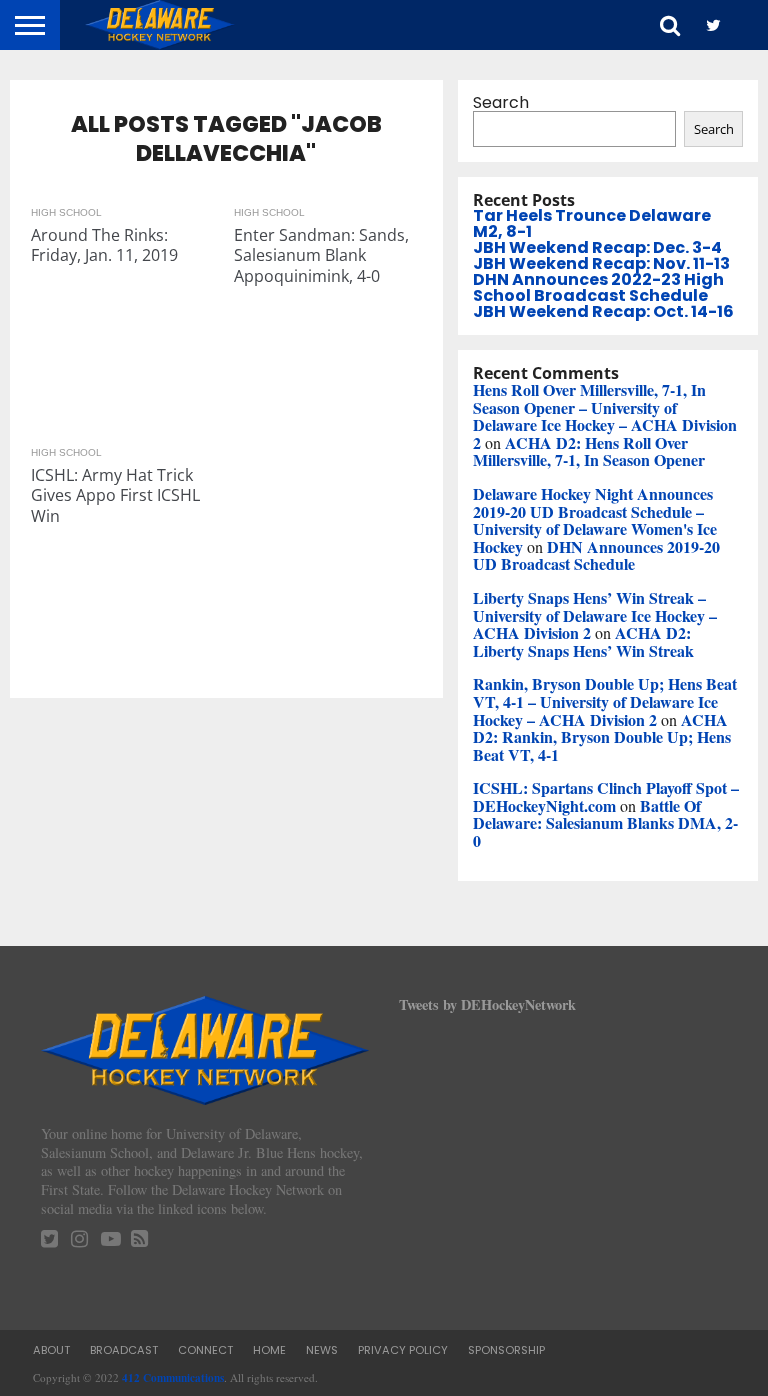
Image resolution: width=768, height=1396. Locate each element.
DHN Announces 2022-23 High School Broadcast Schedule (598, 287)
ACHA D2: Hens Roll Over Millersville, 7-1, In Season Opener (589, 451)
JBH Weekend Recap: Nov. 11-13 (601, 263)
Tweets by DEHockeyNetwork (487, 1004)
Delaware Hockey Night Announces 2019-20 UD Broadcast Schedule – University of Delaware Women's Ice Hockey (595, 520)
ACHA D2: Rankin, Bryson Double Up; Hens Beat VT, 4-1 (602, 737)
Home (269, 1350)
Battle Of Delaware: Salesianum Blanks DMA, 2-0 (605, 823)
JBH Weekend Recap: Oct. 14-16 (603, 311)
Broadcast (124, 1350)
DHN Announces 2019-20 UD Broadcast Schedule (596, 555)
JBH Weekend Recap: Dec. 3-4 (597, 247)
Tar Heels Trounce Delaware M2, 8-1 (592, 223)
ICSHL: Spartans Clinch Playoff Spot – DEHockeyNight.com (606, 796)
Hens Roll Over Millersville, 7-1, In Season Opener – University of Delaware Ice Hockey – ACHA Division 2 (605, 416)
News (322, 1350)
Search (501, 102)
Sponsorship (506, 1350)
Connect (205, 1350)
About (51, 1350)
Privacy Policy (403, 1350)
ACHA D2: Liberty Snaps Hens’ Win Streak (583, 641)
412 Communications (173, 1377)
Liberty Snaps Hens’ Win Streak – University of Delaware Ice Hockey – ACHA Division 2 (595, 615)
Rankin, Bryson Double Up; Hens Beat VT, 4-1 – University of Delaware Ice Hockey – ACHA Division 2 (605, 701)
